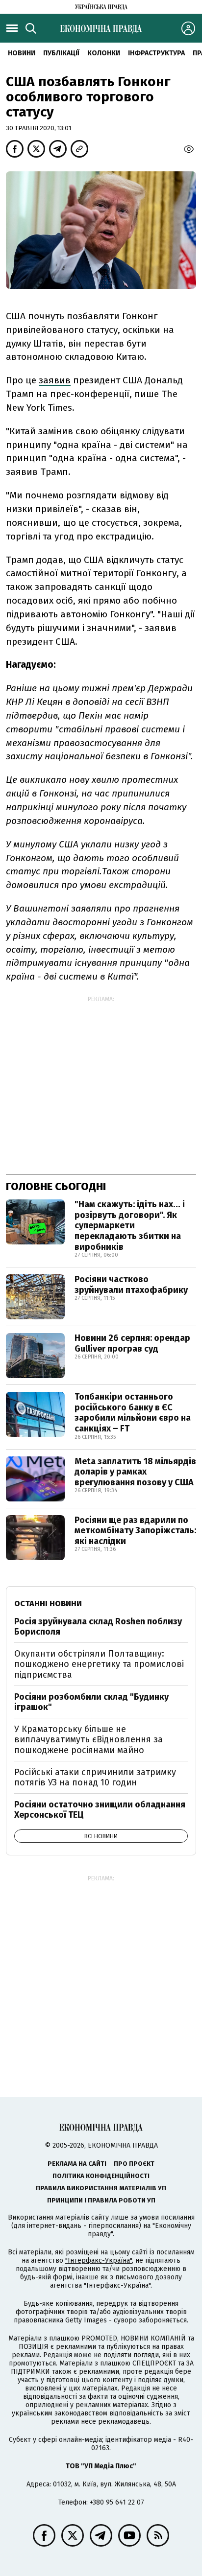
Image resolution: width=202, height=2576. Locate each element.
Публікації (61, 53)
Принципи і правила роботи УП (101, 2200)
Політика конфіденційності (101, 2176)
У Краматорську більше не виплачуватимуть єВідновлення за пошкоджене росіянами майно (88, 1740)
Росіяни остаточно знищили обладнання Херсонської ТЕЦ (100, 1810)
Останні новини (48, 1604)
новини (22, 53)
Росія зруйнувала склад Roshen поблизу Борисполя (98, 1627)
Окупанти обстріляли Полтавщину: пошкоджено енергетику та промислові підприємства (99, 1664)
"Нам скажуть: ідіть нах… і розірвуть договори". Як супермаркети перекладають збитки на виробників (130, 1225)
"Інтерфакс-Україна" (99, 2260)
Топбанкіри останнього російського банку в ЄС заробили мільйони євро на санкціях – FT (133, 1413)
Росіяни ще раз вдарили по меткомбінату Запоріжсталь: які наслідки (135, 1531)
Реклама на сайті (77, 2164)
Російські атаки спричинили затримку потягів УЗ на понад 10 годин (95, 1778)
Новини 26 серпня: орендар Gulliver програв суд (132, 1343)
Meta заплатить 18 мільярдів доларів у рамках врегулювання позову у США (135, 1472)
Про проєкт (134, 2164)
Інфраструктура (156, 53)
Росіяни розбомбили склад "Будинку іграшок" (91, 1702)
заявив (55, 380)
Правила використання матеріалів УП (101, 2188)
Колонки (104, 53)
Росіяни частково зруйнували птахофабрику (131, 1285)
